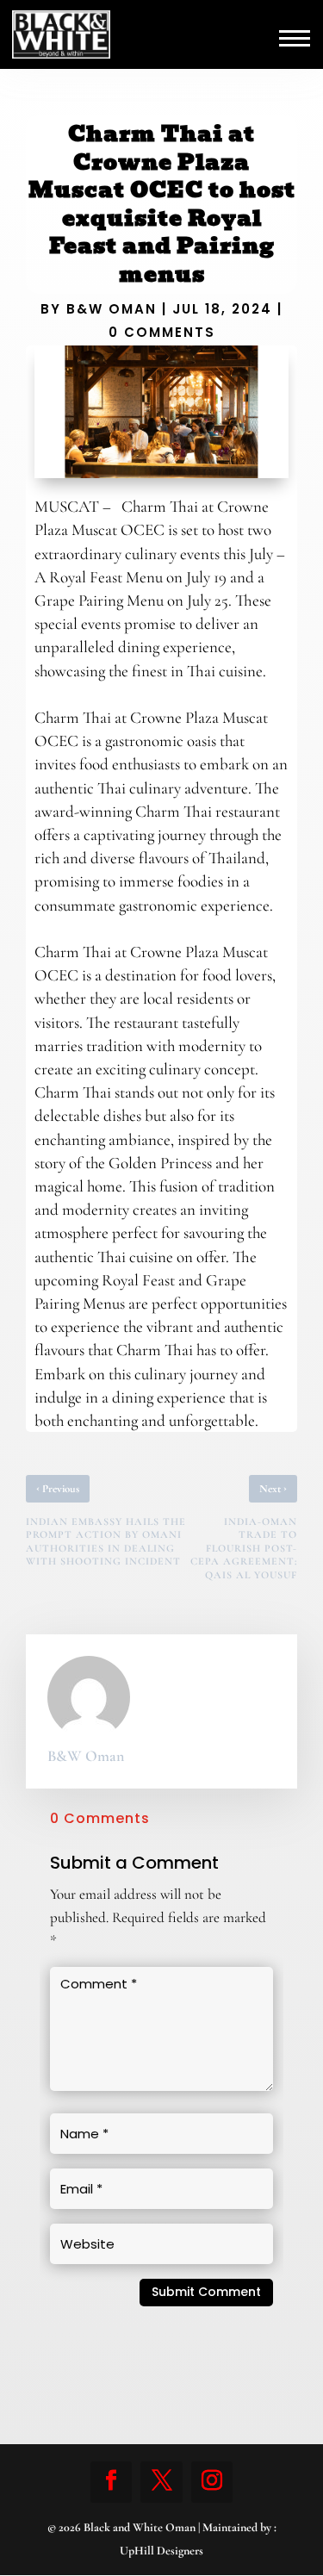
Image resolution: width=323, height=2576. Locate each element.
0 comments (162, 332)
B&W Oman (112, 309)
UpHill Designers (161, 2551)
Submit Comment (206, 2292)
